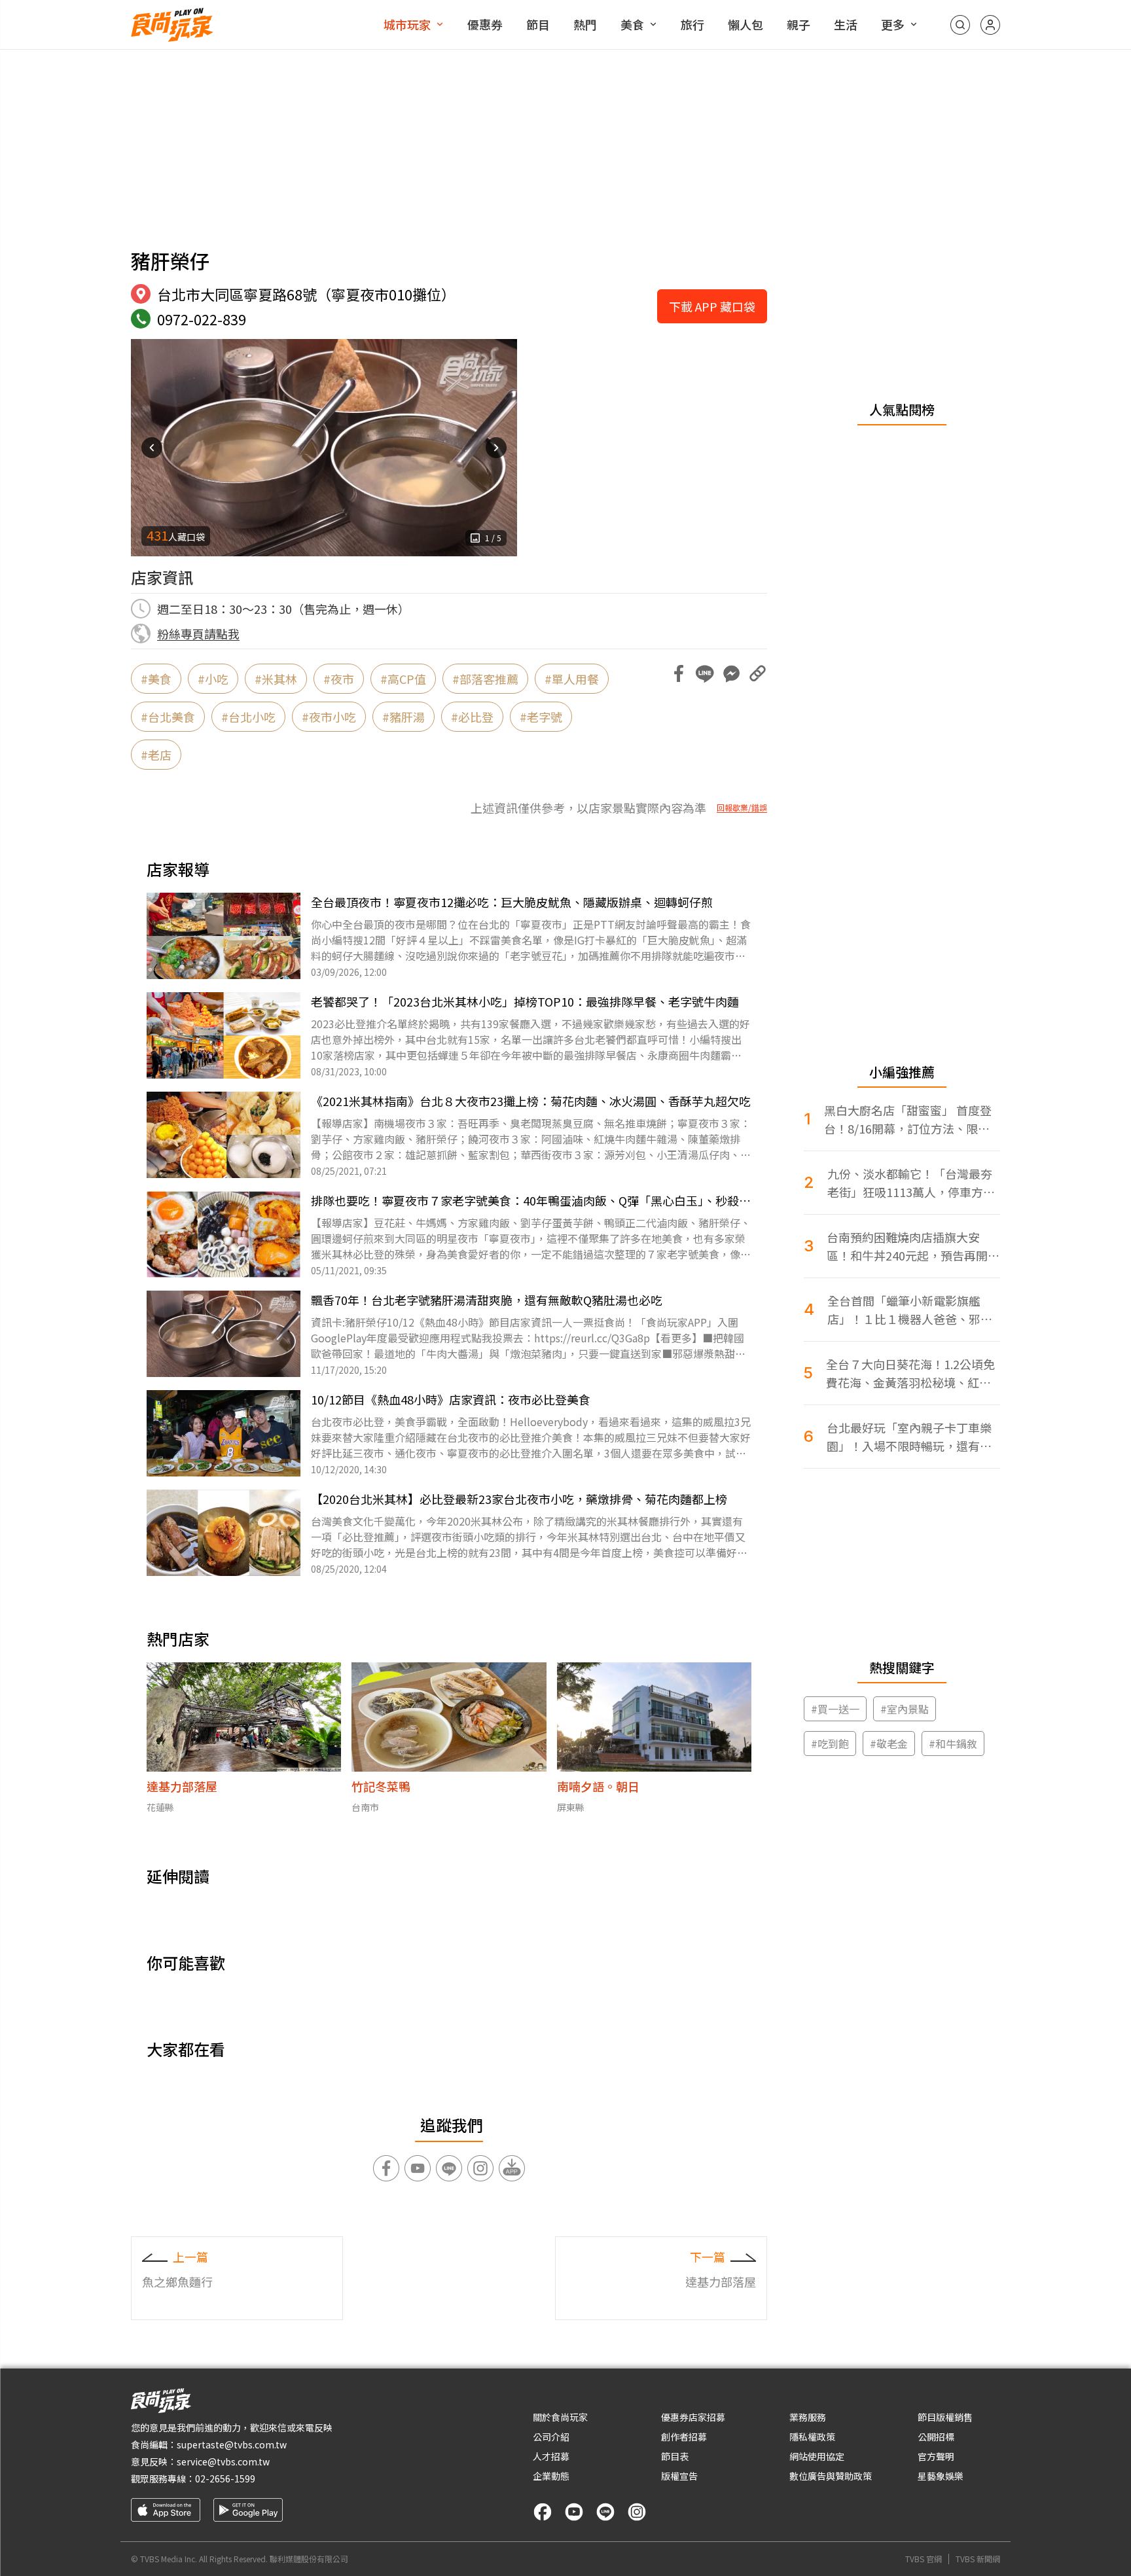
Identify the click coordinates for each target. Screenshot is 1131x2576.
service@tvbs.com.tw (223, 2461)
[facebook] (543, 2512)
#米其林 (276, 679)
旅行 (692, 24)
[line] (605, 2512)
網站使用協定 (817, 2456)
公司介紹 (551, 2437)
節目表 (675, 2456)
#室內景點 (905, 1709)
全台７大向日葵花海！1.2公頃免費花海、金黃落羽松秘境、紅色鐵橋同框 (910, 1373)
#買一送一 (835, 1709)
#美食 (156, 679)
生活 (846, 24)
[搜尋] (960, 25)
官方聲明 (936, 2456)
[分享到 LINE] (705, 673)
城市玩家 (407, 24)
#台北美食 (168, 717)
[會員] (990, 25)
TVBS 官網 (924, 2559)
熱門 (585, 24)
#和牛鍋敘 (953, 1744)
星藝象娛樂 (941, 2476)
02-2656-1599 (225, 2478)
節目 (538, 24)
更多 (893, 24)
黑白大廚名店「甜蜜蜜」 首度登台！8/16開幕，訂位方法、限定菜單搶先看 (908, 1119)
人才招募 (551, 2456)
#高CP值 (403, 679)
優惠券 (485, 24)
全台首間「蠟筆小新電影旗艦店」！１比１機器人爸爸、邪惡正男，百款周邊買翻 (910, 1310)
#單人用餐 (572, 679)
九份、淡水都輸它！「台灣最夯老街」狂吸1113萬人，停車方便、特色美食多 (910, 1183)
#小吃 (213, 679)
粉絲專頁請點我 (198, 634)
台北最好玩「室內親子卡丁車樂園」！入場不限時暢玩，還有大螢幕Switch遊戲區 (909, 1437)
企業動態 (551, 2476)
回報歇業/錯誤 (742, 808)
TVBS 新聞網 (978, 2559)
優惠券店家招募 (693, 2417)
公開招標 (936, 2437)
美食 (632, 24)
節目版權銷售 (945, 2417)
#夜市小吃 (329, 717)
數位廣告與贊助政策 (831, 2476)
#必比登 (472, 717)
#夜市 (339, 679)
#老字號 (541, 717)
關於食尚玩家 (560, 2417)
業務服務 (808, 2417)
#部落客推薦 (485, 679)
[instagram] (637, 2512)
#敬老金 (889, 1744)
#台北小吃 (248, 717)
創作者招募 (684, 2437)
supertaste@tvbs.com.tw (232, 2444)
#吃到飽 (830, 1744)
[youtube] (574, 2512)
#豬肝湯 (404, 717)
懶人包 (745, 24)
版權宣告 (679, 2476)
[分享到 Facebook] (679, 673)
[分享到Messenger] (731, 673)
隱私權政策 (812, 2437)
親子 (799, 24)
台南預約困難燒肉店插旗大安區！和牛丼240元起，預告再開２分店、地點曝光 (913, 1246)
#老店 (156, 755)
